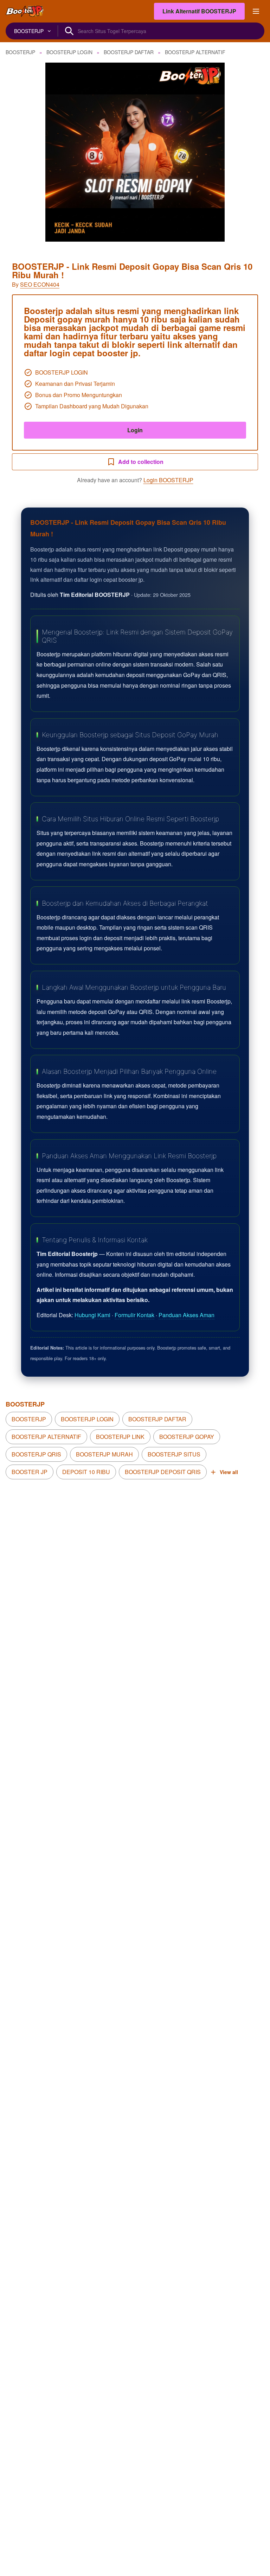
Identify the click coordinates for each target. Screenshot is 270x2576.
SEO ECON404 (40, 284)
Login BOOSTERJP (168, 480)
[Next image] (255, 152)
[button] (135, 152)
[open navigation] (256, 11)
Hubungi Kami (92, 1315)
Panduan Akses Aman (187, 1315)
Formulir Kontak (134, 1315)
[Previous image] (15, 152)
